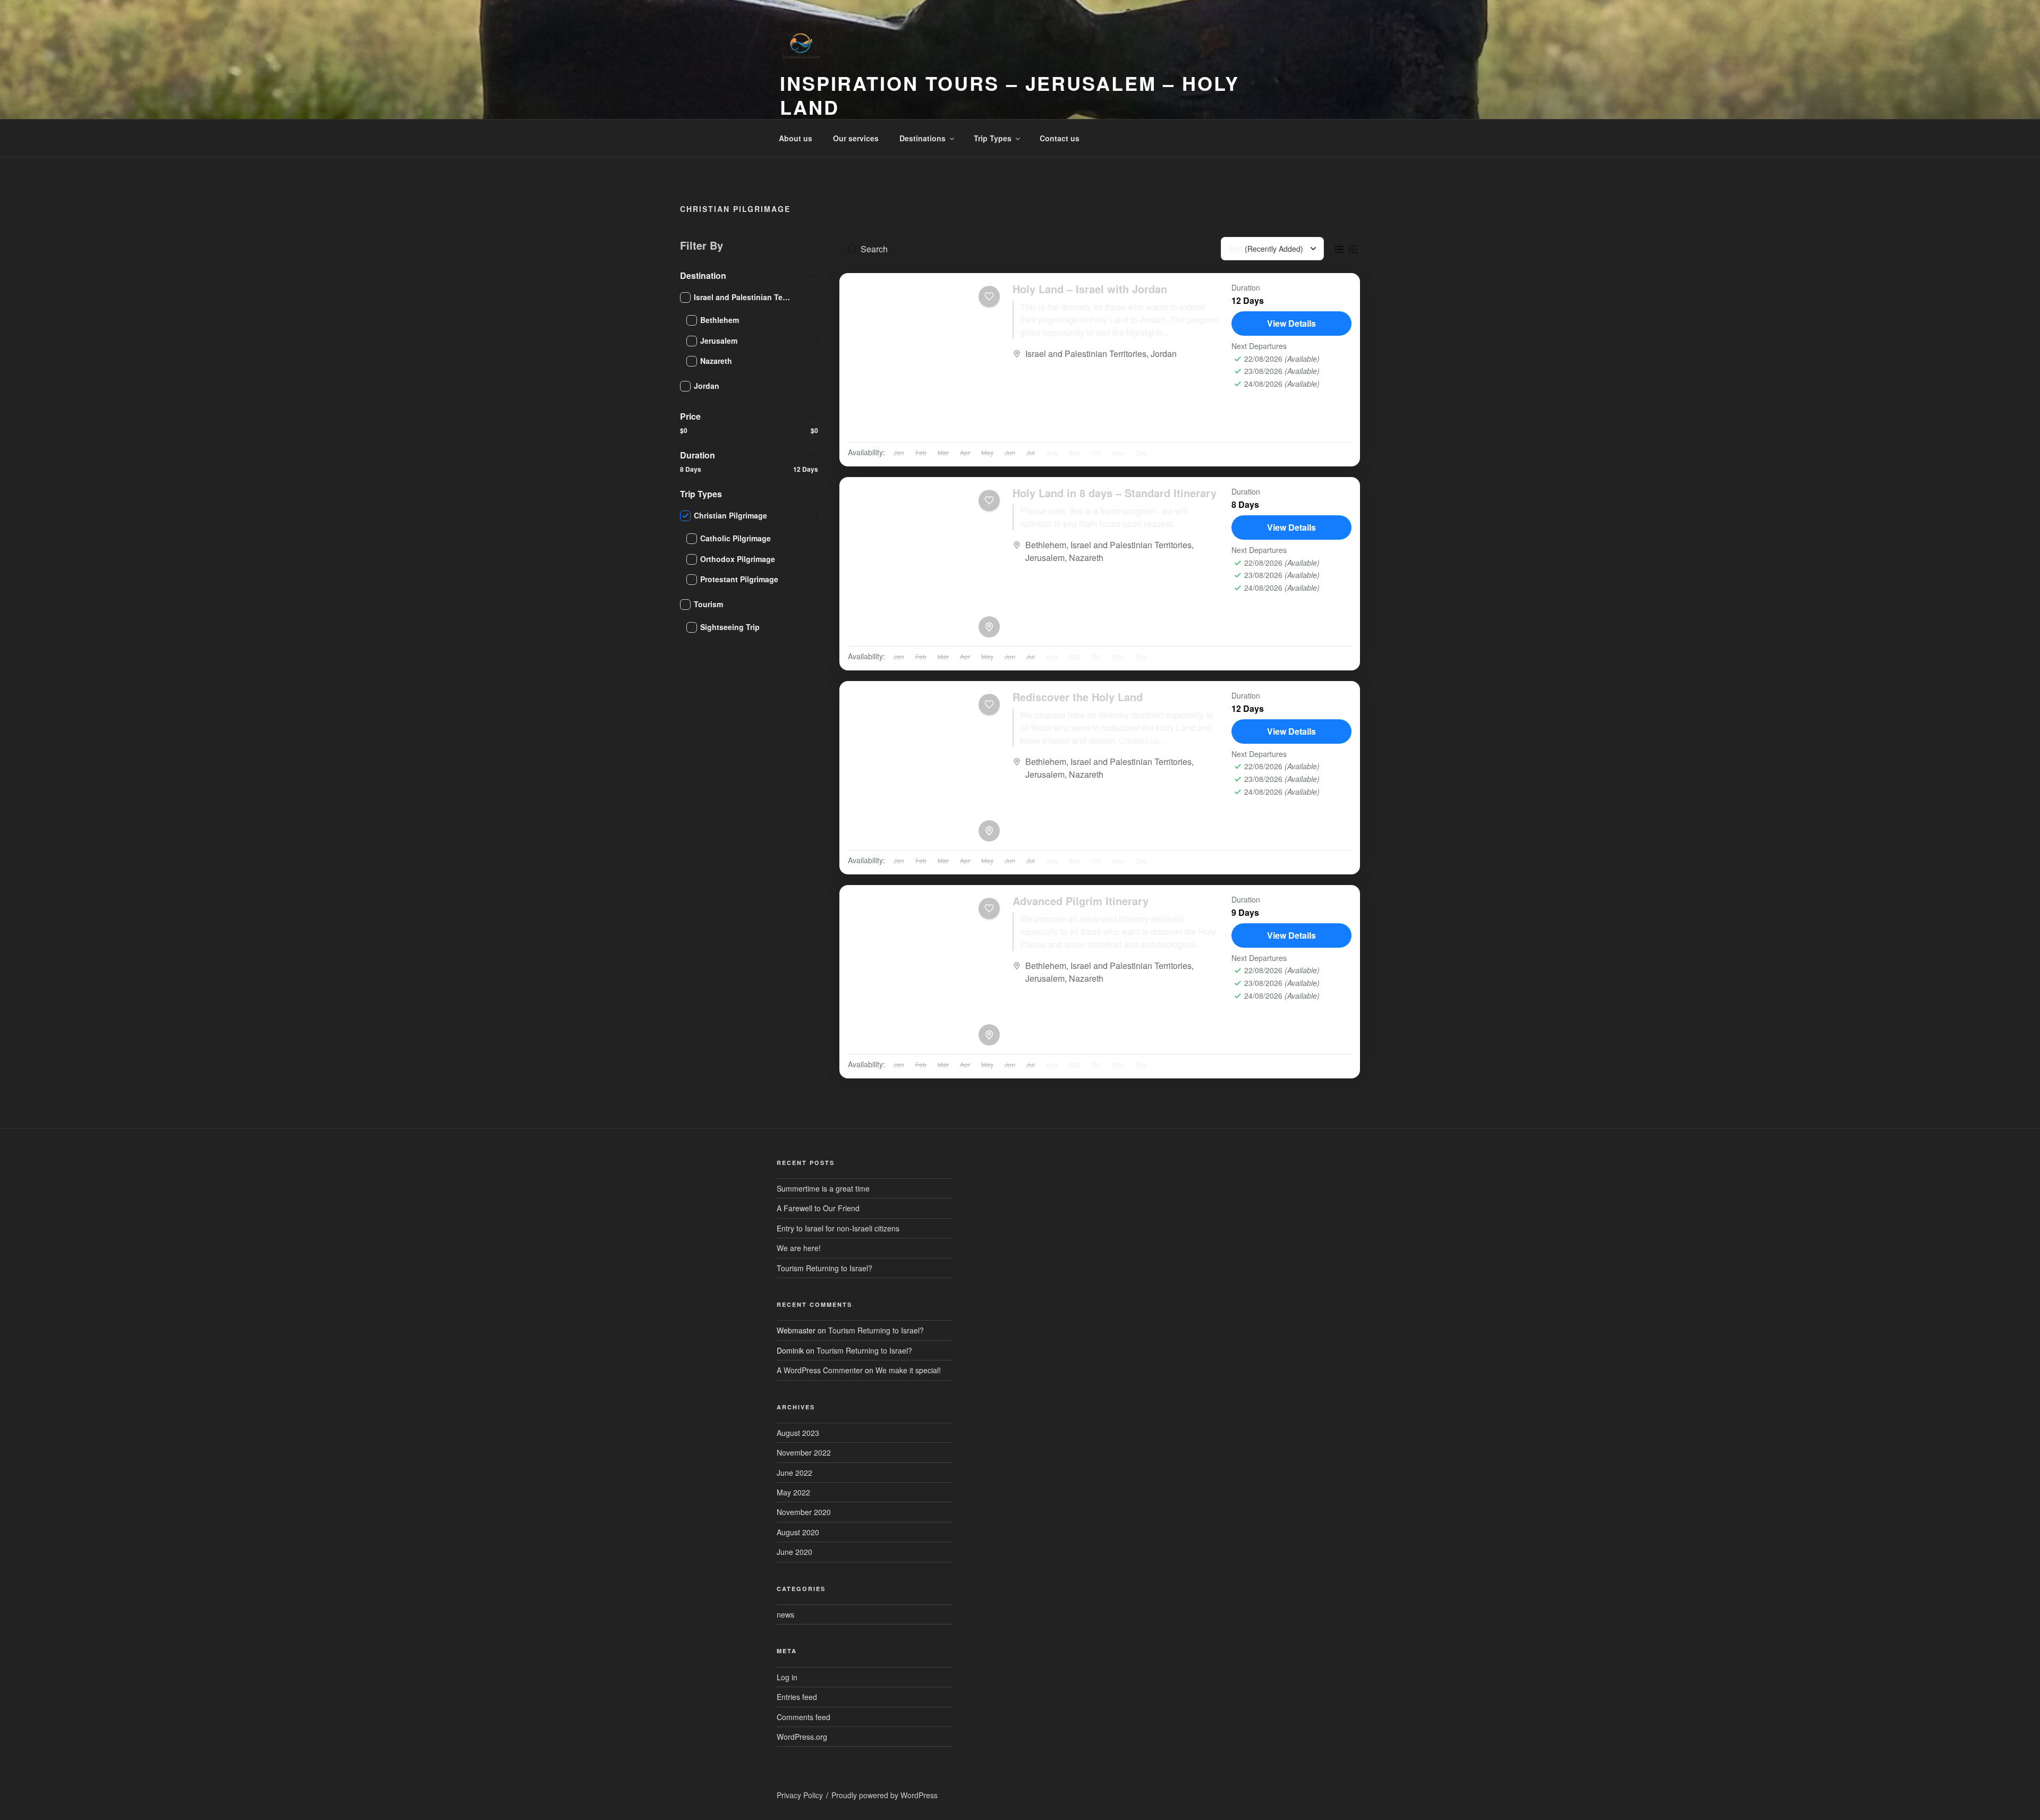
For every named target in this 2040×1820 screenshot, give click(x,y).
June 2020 (794, 1552)
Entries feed (797, 1697)
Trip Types (993, 138)
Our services (856, 138)
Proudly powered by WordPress (885, 1795)
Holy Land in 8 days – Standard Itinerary (1115, 493)
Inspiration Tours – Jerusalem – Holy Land (1010, 95)
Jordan (1164, 354)
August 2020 (798, 1532)
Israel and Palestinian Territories (1086, 354)
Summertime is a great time (823, 1188)
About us (796, 138)
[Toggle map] (989, 627)
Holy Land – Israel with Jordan (1090, 289)
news (785, 1614)
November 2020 (804, 1512)
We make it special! (908, 1370)
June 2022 (794, 1473)
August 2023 (798, 1433)
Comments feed (804, 1717)
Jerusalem (1045, 558)
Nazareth (1086, 558)
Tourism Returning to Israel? (824, 1268)
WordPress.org (802, 1737)
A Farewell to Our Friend (818, 1208)
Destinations (923, 138)
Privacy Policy (800, 1795)
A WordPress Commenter (820, 1370)
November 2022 (804, 1452)
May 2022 (793, 1492)
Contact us (1060, 138)
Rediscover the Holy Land (1078, 697)
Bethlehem (1046, 545)
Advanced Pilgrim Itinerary (1081, 901)
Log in (787, 1677)
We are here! (799, 1248)
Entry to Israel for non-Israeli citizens (838, 1228)
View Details (1291, 323)
